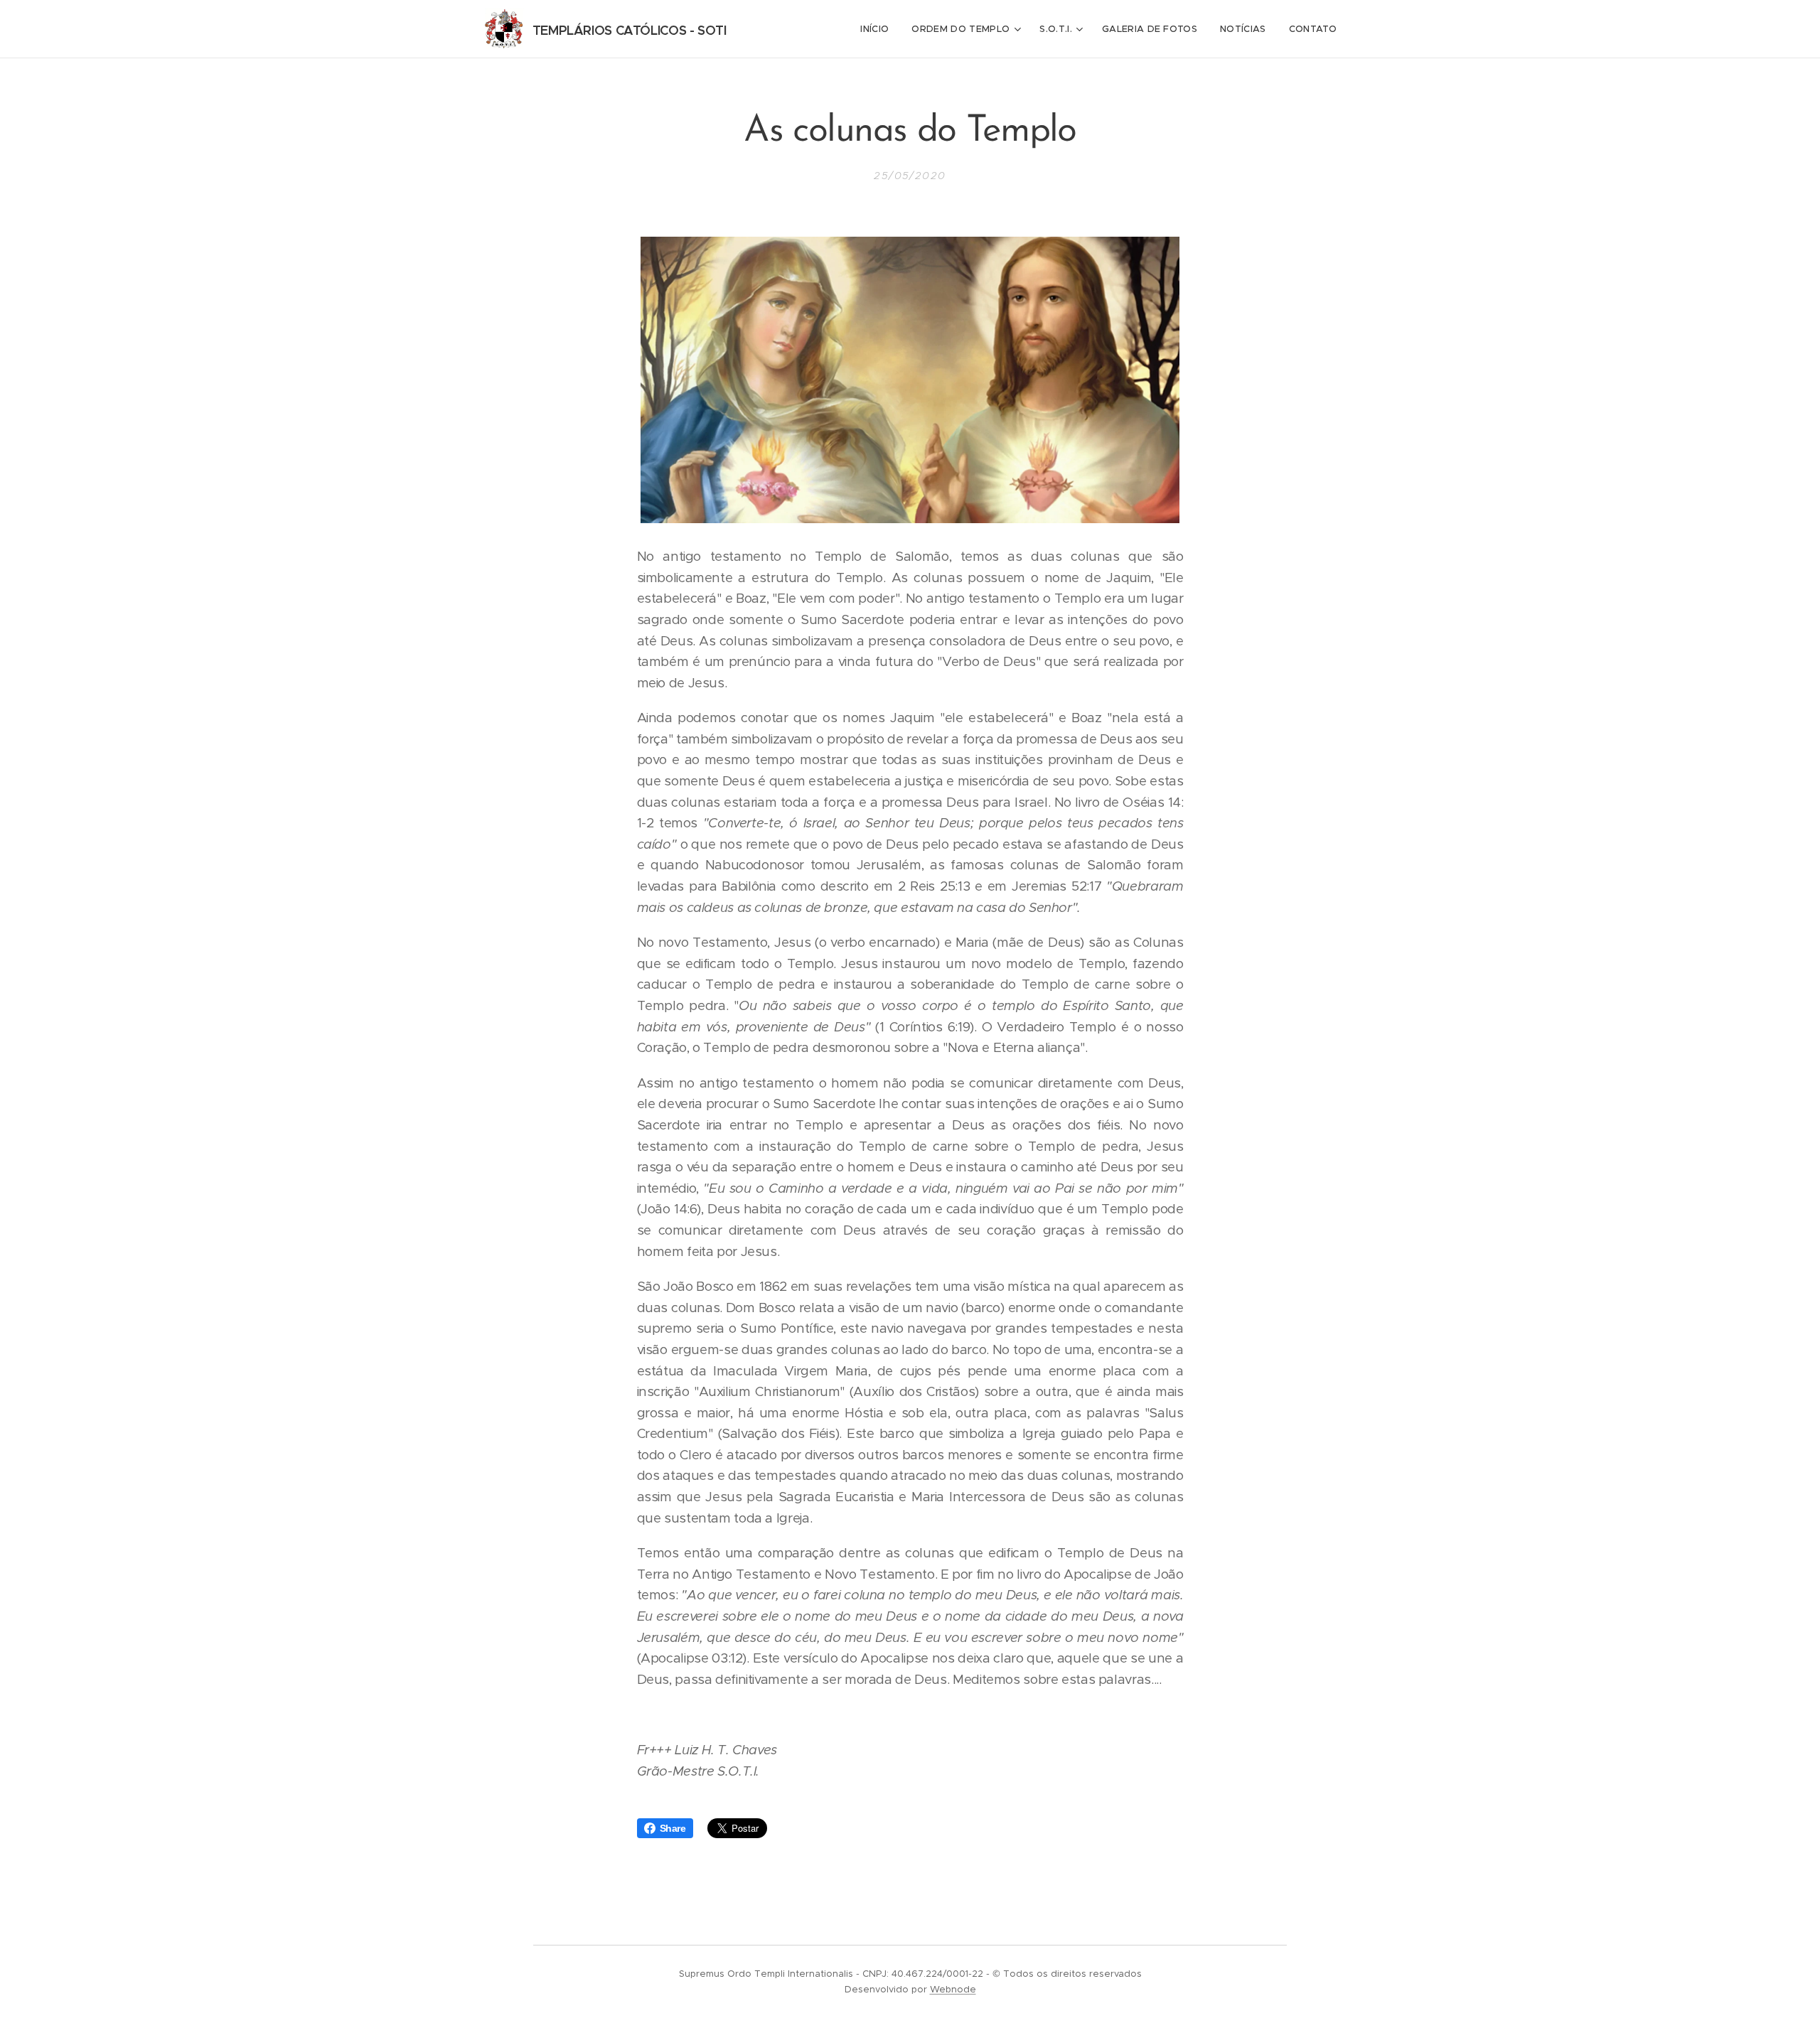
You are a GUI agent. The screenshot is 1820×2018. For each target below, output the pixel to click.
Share (673, 1828)
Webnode (953, 1989)
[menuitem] (878, 29)
